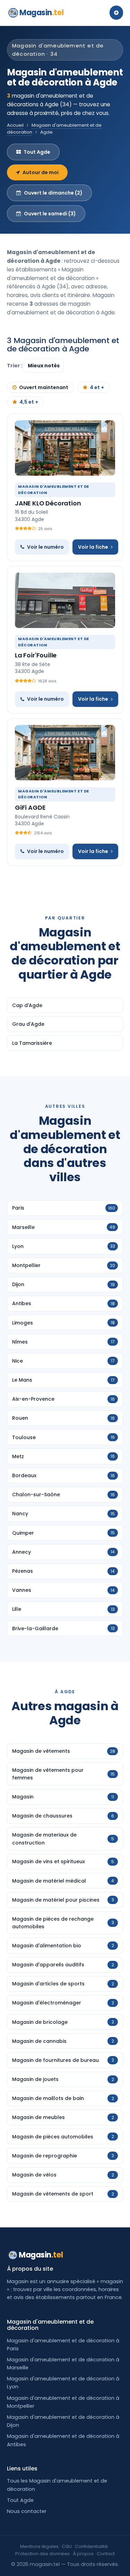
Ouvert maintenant (44, 387)
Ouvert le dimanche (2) (53, 193)
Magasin (41, 13)
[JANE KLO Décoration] (65, 448)
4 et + (97, 387)
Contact (106, 2554)
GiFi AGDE (30, 807)
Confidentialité (91, 2546)
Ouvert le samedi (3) (50, 214)
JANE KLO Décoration (48, 503)
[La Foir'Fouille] (65, 600)
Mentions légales (39, 2546)
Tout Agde (37, 152)
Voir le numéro (45, 547)
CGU (67, 2546)
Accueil (15, 125)
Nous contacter (27, 2511)
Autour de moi (41, 172)
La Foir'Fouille (36, 655)
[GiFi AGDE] (65, 753)
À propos (83, 2554)
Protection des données (42, 2554)
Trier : (15, 366)
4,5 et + (29, 402)
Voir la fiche (93, 547)
